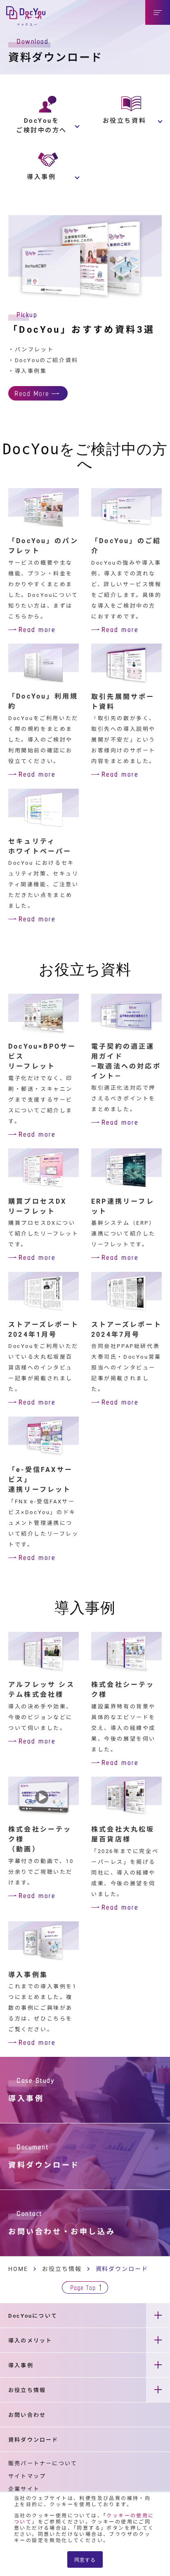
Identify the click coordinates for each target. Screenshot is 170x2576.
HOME (18, 2269)
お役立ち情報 (62, 2269)
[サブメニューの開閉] (158, 2315)
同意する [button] (85, 2559)
